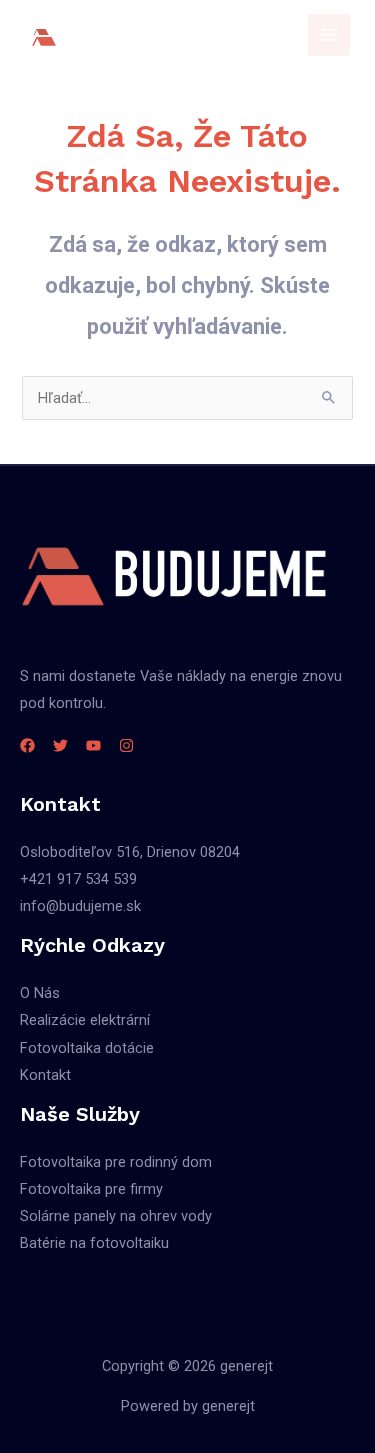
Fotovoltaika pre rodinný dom (116, 1162)
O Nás (40, 993)
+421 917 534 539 (78, 879)
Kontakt (45, 1075)
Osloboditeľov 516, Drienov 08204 (130, 852)
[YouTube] (93, 745)
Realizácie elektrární (85, 1020)
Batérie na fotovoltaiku (94, 1243)
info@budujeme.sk (80, 906)
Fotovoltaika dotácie (87, 1048)
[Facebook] (27, 745)
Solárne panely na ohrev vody (116, 1216)
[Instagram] (126, 745)
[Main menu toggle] (329, 35)
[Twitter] (60, 745)
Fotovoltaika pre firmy (91, 1189)
